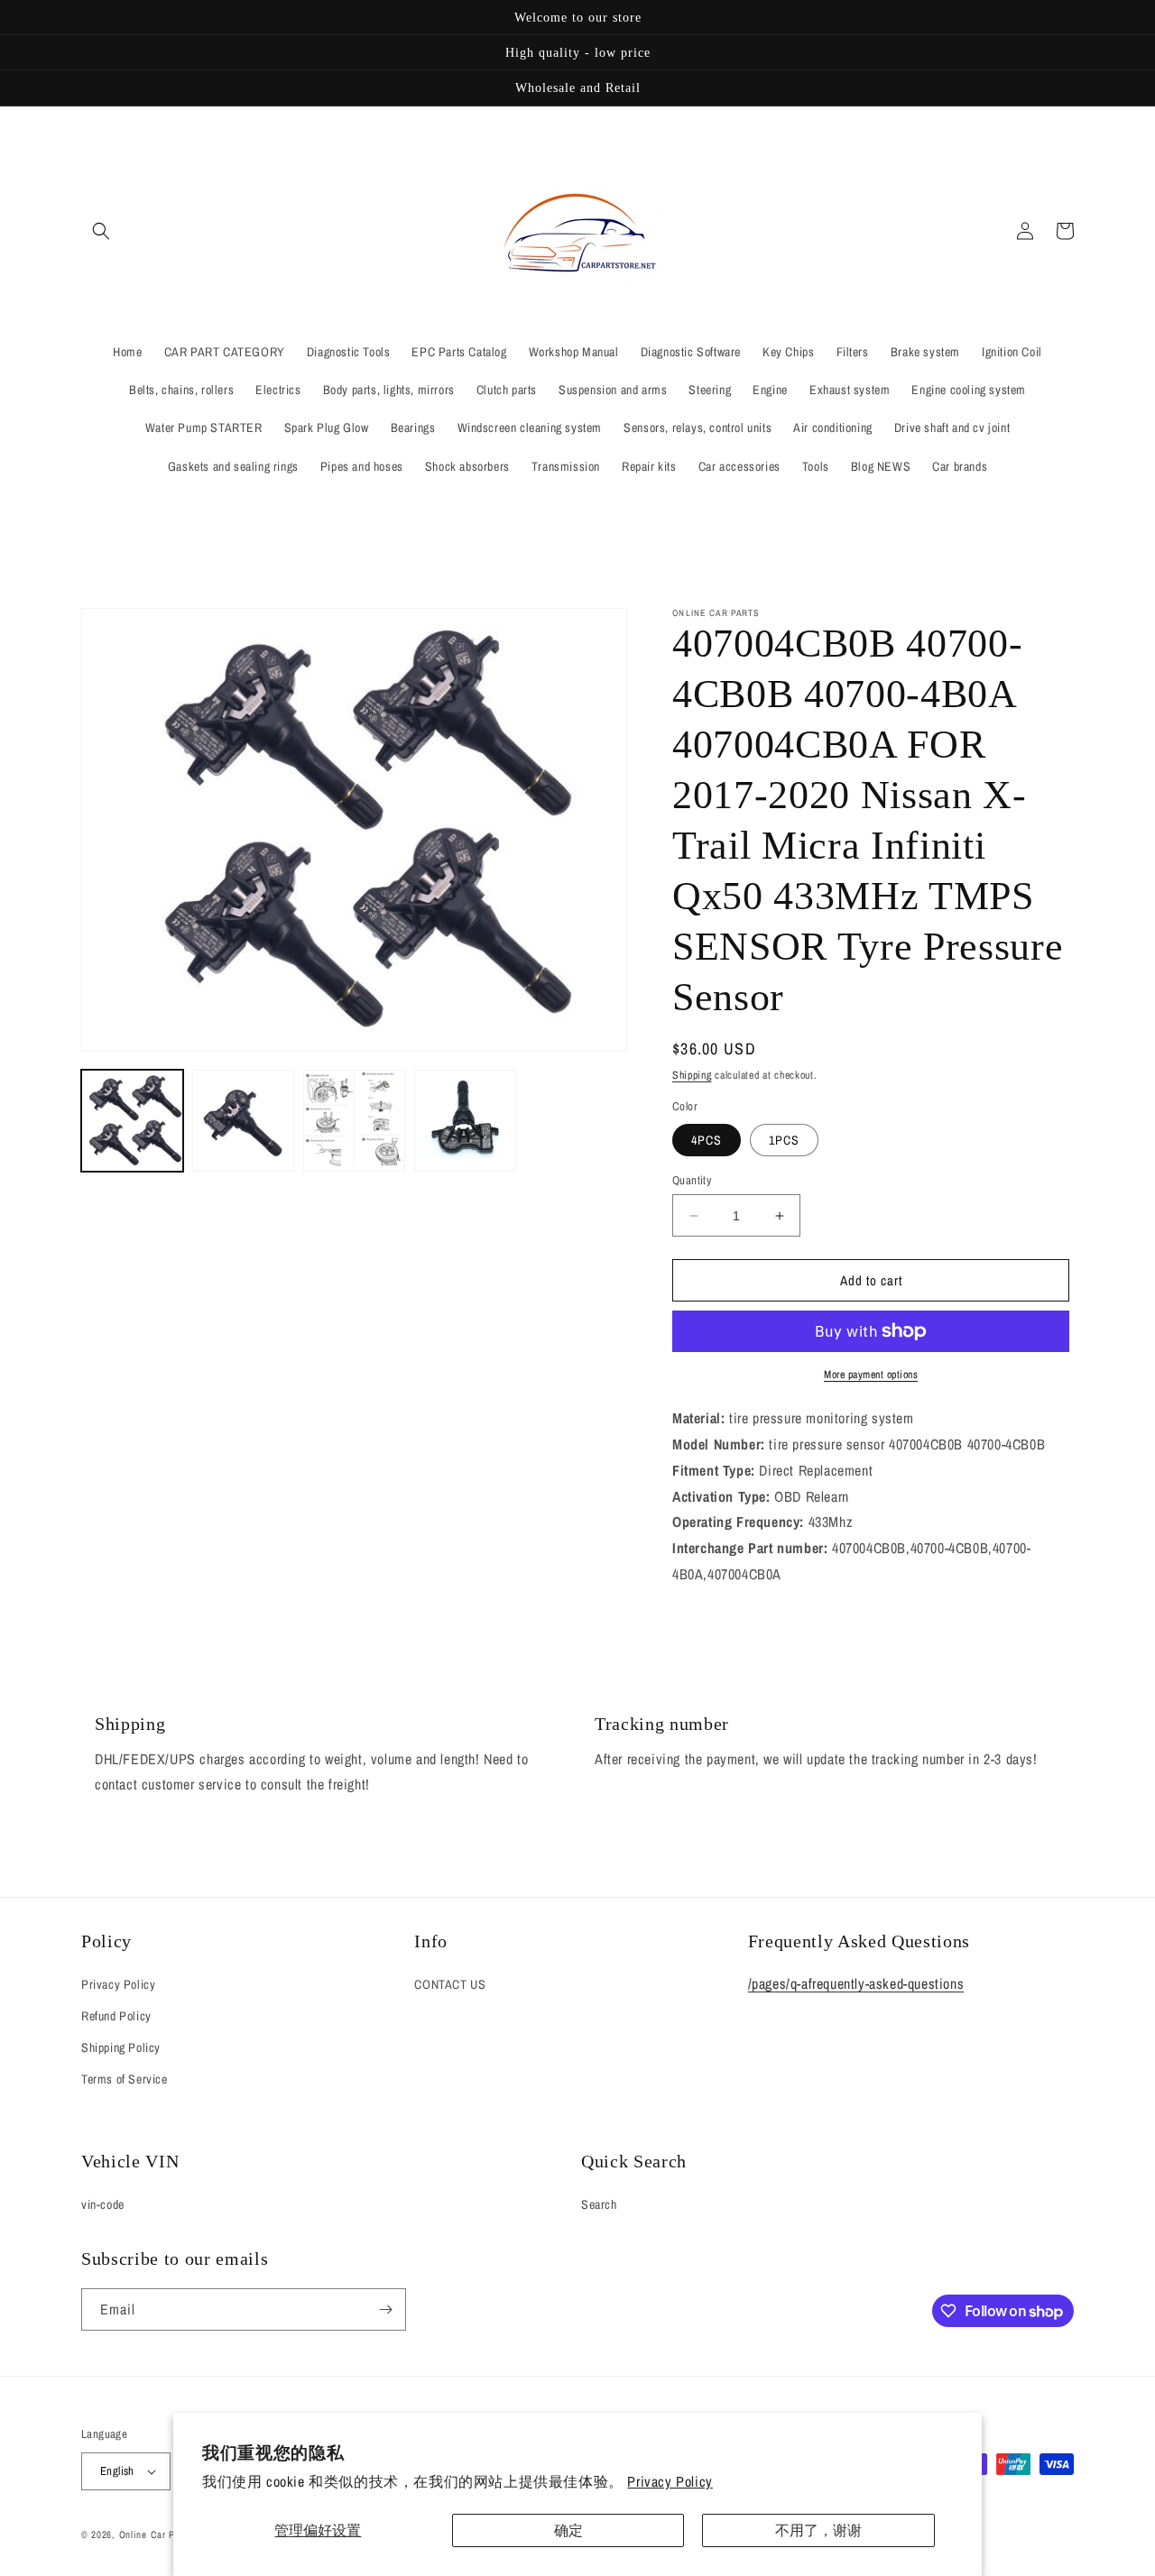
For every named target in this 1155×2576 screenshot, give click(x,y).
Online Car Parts (157, 2535)
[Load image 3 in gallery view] (354, 1121)
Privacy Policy (670, 2481)
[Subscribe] (385, 2309)
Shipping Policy (121, 2047)
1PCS (784, 1140)
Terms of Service (125, 2079)
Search (599, 2204)
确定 (568, 2530)
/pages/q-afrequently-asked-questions (856, 1983)
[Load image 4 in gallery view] (465, 1121)
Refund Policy (116, 2016)
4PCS (707, 1140)
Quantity (692, 1180)
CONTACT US (450, 1984)
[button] (101, 231)
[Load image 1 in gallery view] (132, 1121)
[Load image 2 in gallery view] (243, 1121)
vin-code (103, 2204)
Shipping (692, 1075)
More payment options (871, 1375)
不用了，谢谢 (818, 2530)
